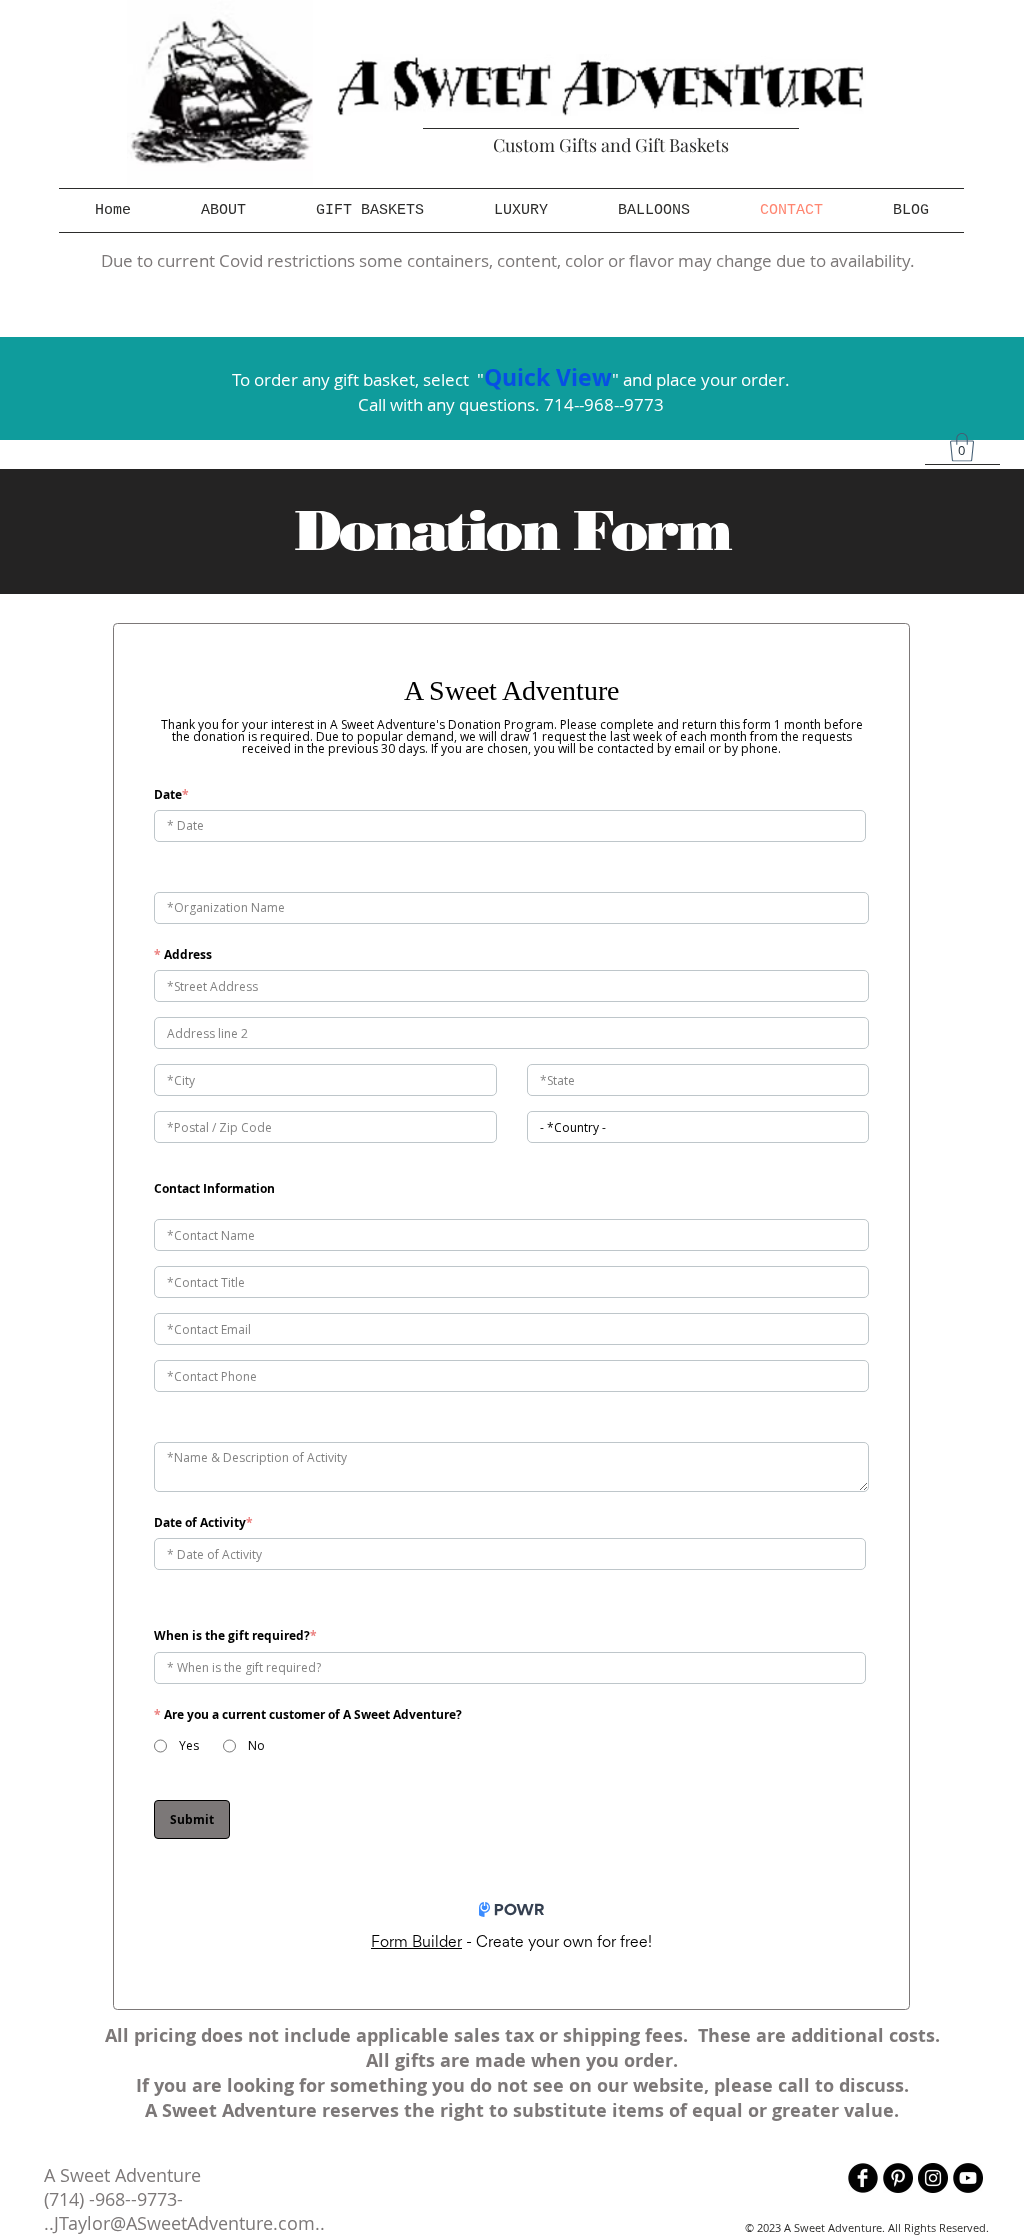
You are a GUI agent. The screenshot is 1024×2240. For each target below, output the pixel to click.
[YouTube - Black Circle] (968, 2178)
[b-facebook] (863, 2178)
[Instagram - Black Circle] (933, 2178)
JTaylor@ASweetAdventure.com (184, 2223)
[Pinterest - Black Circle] (898, 2178)
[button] (370, 210)
